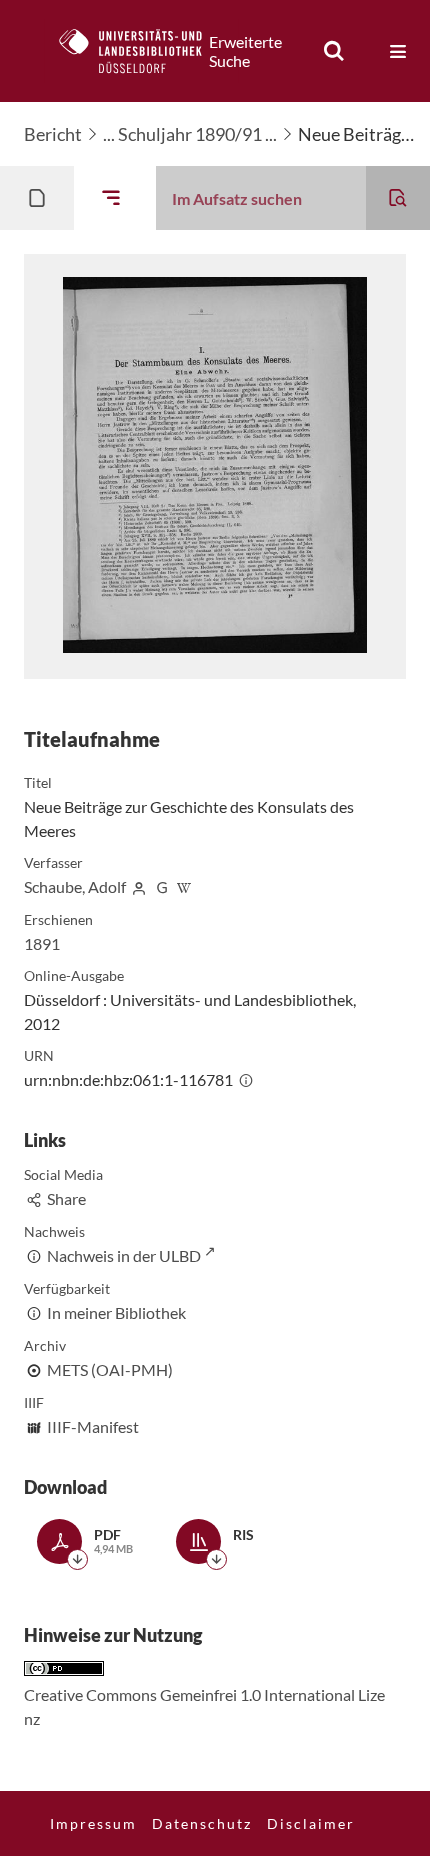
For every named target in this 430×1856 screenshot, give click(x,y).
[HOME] (141, 51)
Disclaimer (311, 1823)
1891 (42, 943)
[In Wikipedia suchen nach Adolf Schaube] (185, 886)
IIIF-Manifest (93, 1426)
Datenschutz (202, 1823)
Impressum (93, 1823)
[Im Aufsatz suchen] (398, 198)
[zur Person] (139, 886)
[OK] (334, 51)
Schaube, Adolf (75, 886)
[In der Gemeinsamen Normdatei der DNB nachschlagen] (162, 886)
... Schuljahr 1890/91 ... (190, 134)
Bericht (53, 134)
